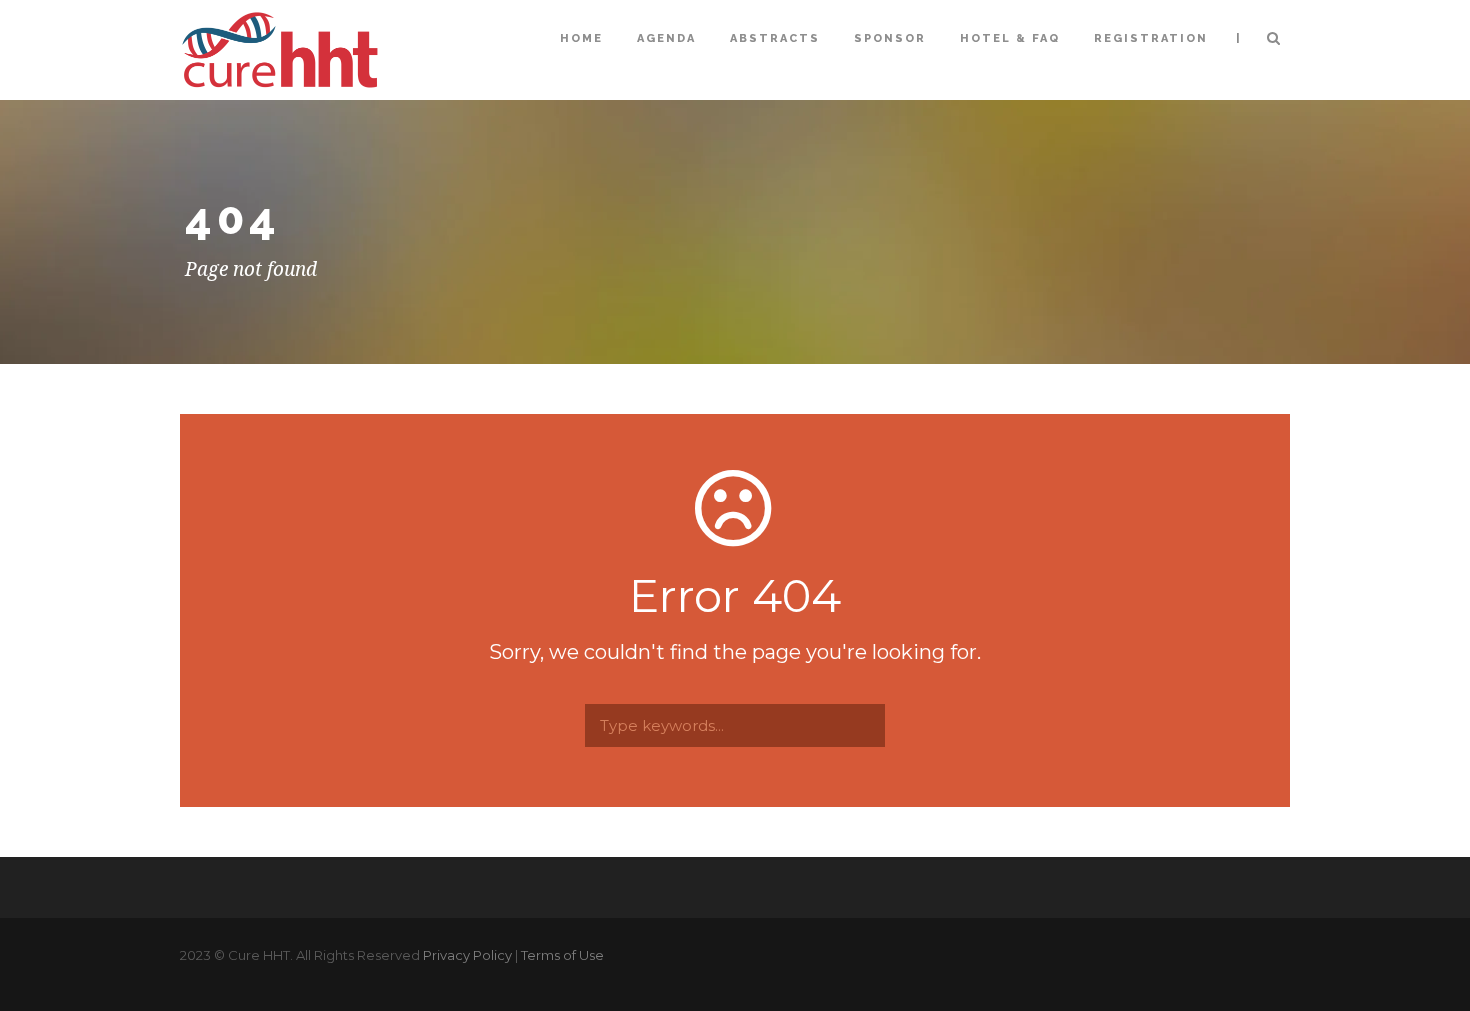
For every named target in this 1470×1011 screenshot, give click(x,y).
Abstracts (775, 38)
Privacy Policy (467, 955)
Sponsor (890, 38)
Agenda (666, 38)
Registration (1151, 38)
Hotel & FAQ (1010, 38)
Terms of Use (562, 955)
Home (581, 38)
